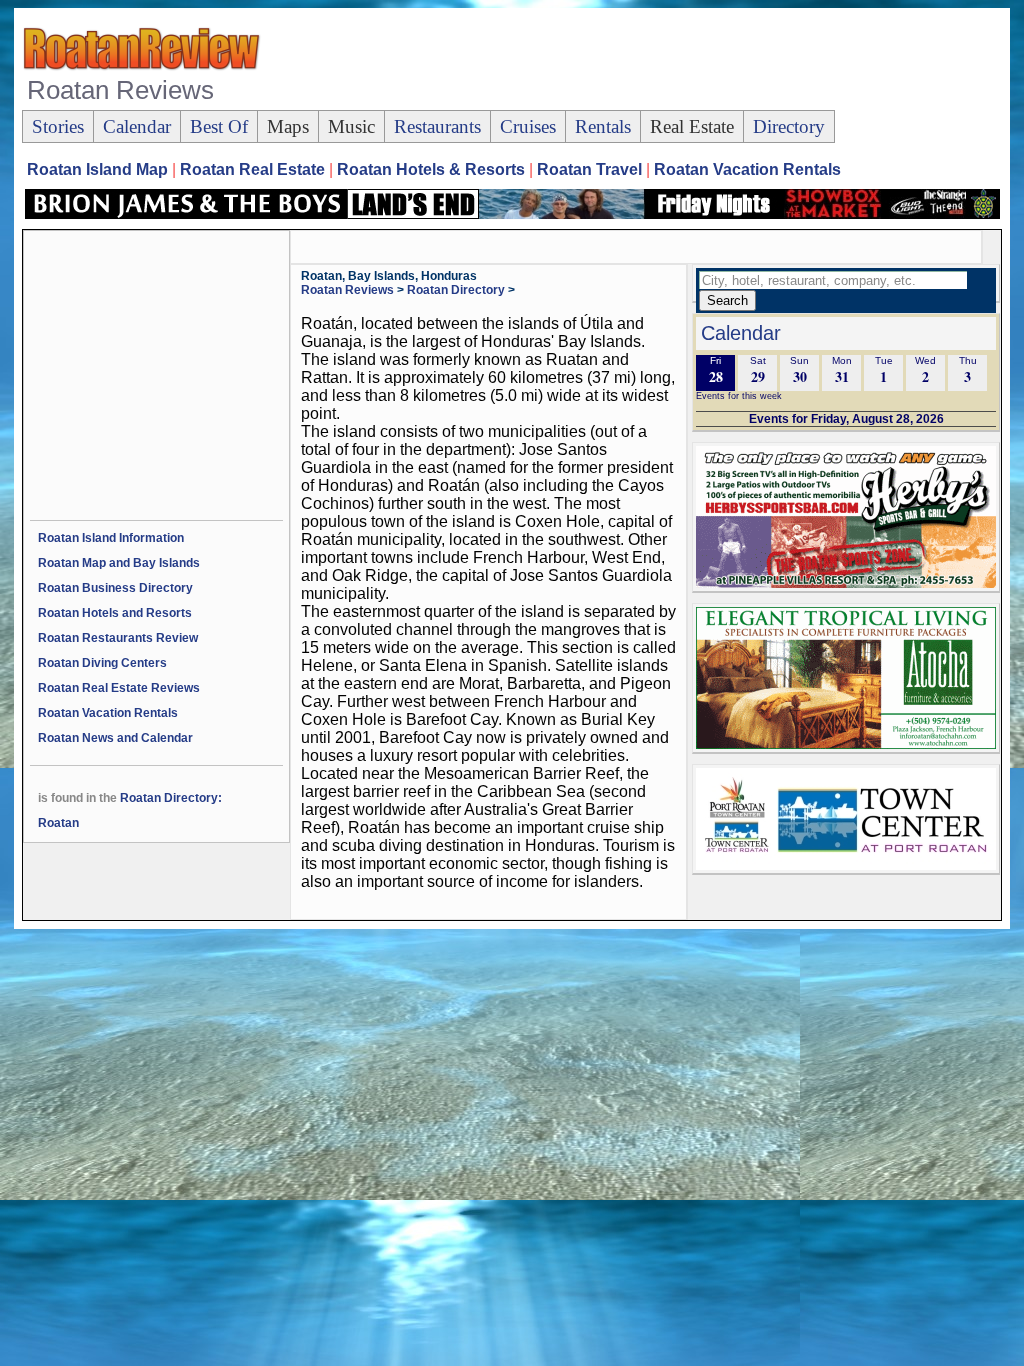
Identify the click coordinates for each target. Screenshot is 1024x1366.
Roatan (58, 823)
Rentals (603, 126)
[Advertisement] (636, 61)
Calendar (137, 126)
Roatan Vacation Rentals (108, 713)
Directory (789, 126)
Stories (58, 126)
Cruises (528, 126)
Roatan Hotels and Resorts (115, 613)
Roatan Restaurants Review (118, 638)
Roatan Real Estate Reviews (119, 688)
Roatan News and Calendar (115, 738)
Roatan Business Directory (115, 588)
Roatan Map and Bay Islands (119, 563)
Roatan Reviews (347, 290)
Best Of (219, 126)
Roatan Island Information (111, 538)
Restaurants (437, 126)
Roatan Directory (456, 290)
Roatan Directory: (171, 798)
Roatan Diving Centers (102, 663)
